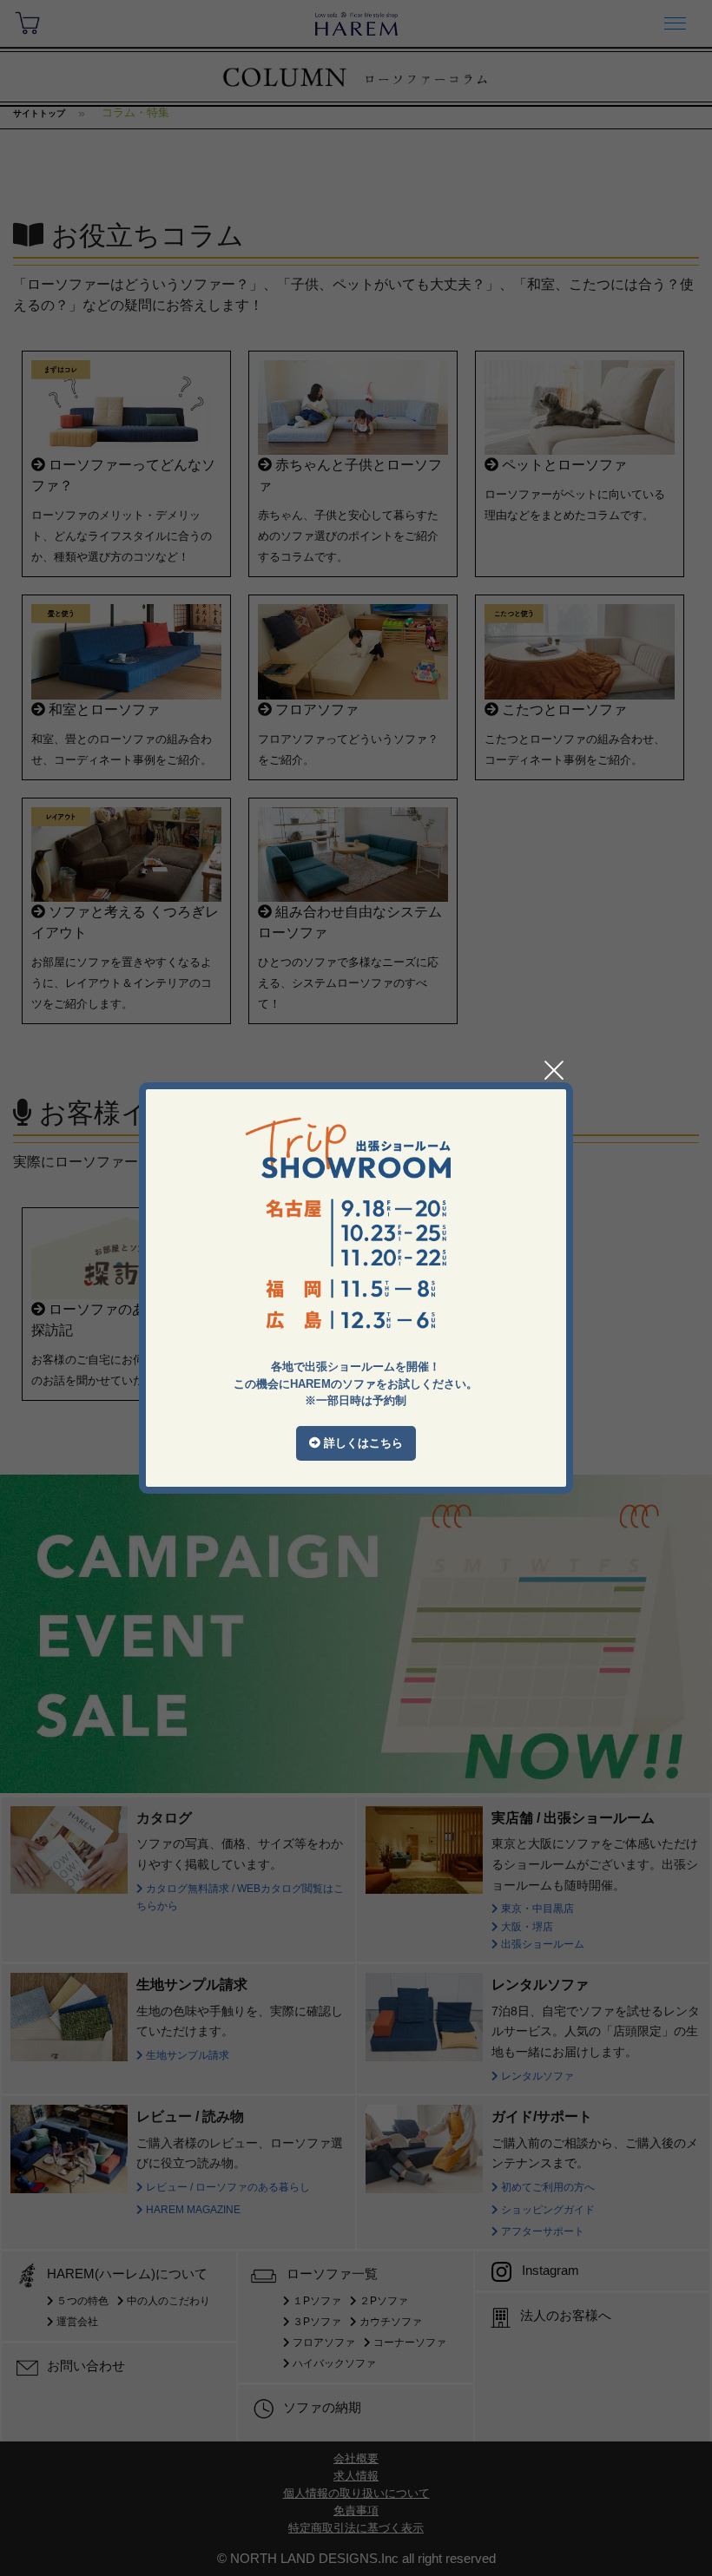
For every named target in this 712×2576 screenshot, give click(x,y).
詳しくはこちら (362, 1443)
